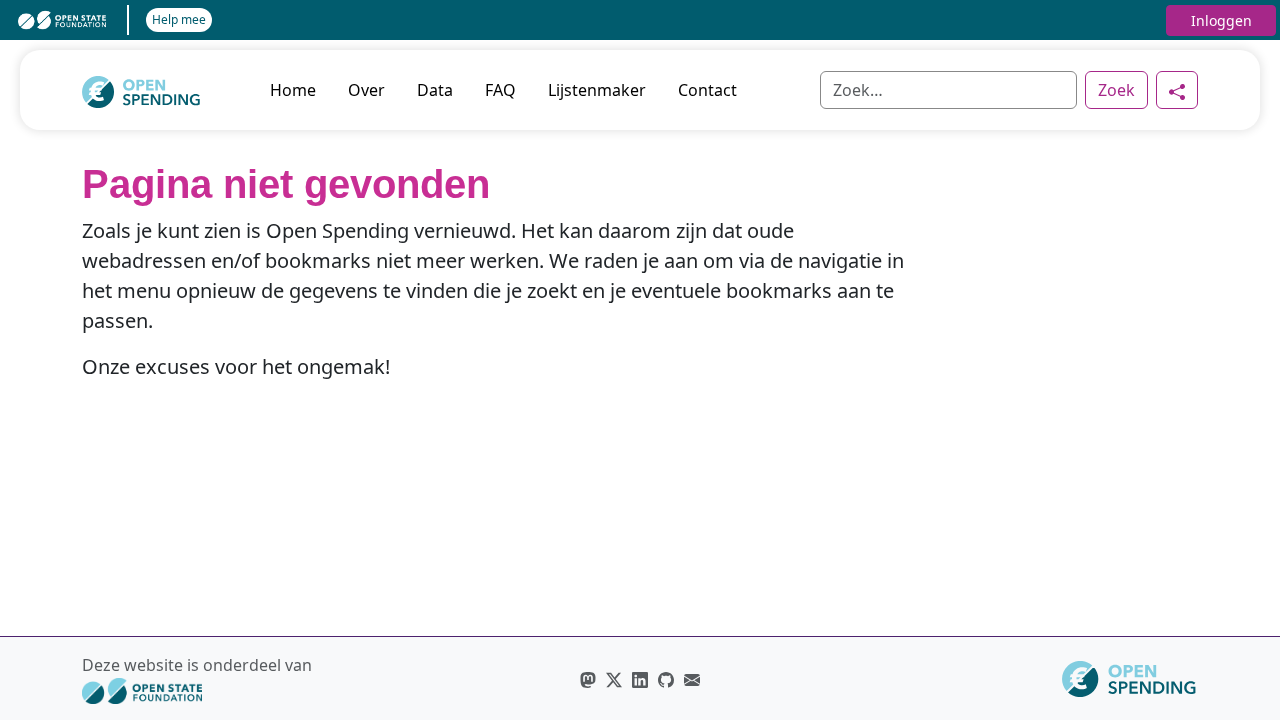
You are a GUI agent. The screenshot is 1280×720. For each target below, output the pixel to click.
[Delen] (1177, 90)
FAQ (500, 90)
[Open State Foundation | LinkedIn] (640, 679)
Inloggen (1221, 20)
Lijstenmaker (597, 90)
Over (366, 90)
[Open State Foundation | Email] (692, 679)
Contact (707, 90)
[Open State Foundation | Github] (666, 679)
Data (435, 90)
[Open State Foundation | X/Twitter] (614, 679)
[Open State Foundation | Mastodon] (588, 679)
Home (293, 90)
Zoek (1116, 90)
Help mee (179, 19)
